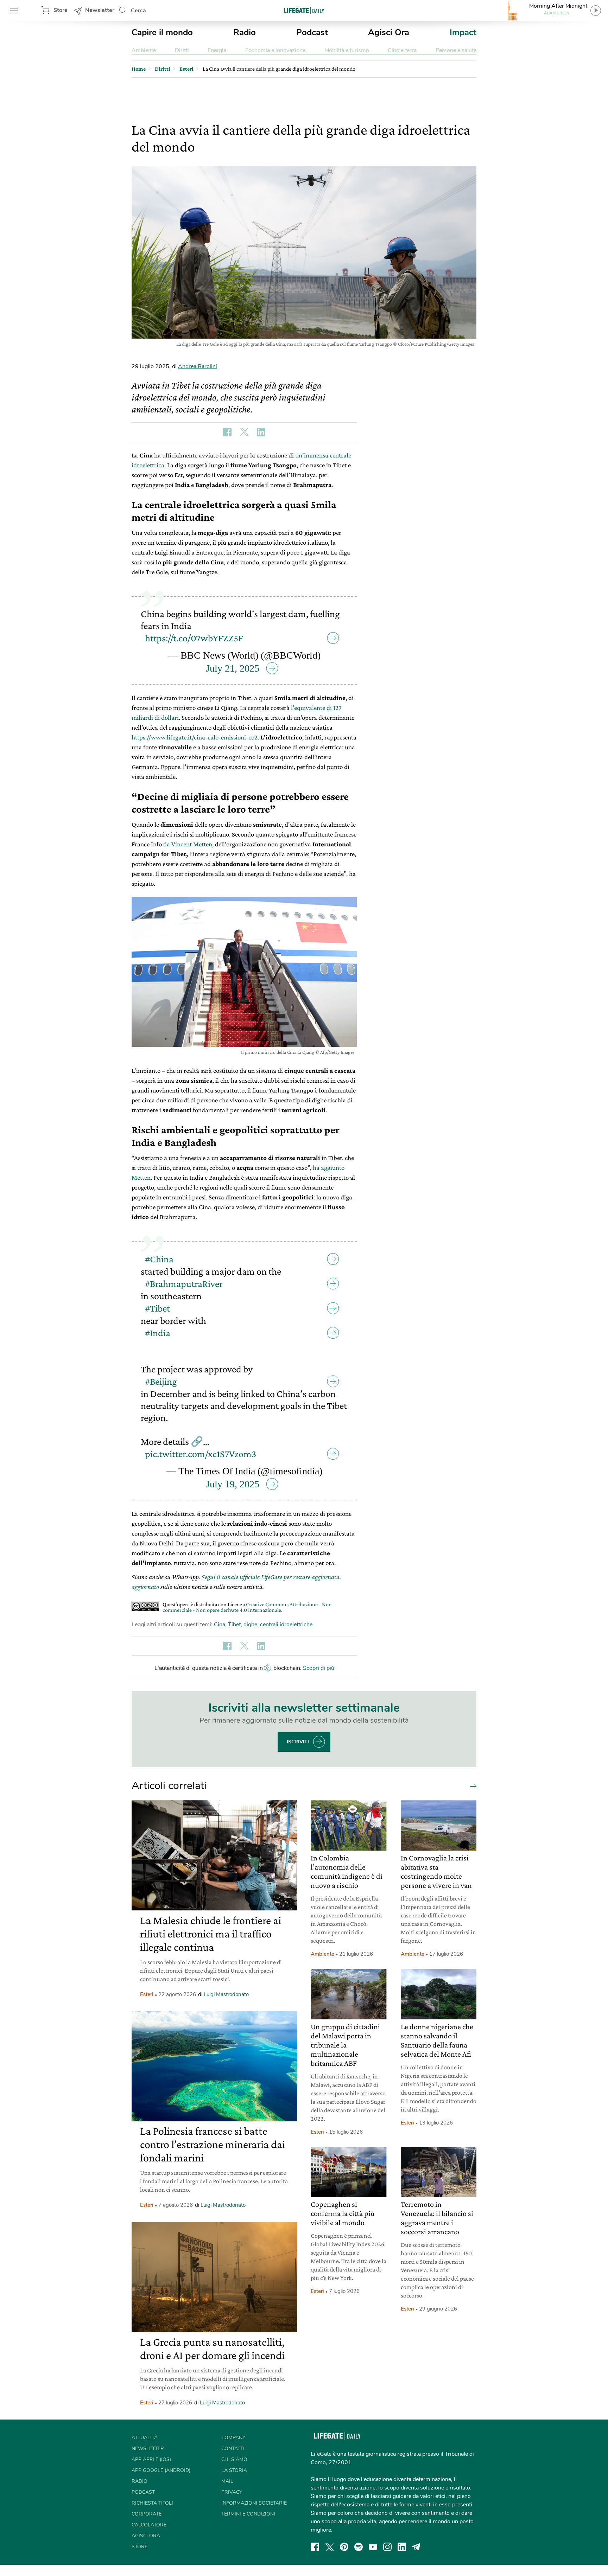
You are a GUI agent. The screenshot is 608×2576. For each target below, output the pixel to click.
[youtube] (373, 2547)
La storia (234, 2470)
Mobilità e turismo (347, 50)
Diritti (182, 50)
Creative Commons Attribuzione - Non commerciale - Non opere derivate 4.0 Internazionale (247, 1607)
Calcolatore (149, 2525)
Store (61, 10)
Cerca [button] (138, 11)
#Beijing (161, 1381)
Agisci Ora (389, 32)
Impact (463, 32)
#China (159, 1259)
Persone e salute (456, 50)
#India (158, 1333)
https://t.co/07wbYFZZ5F (194, 638)
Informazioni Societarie (254, 2503)
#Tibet (157, 1308)
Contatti (233, 2449)
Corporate (147, 2514)
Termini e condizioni (248, 2514)
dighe (250, 1625)
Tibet (234, 1625)
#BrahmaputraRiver (184, 1284)
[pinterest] (344, 2547)
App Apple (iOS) (151, 2459)
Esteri (147, 1994)
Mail (227, 2481)
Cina (220, 1625)
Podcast (312, 32)
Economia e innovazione (275, 50)
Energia (217, 50)
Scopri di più (319, 1668)
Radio (245, 32)
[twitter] (330, 2547)
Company (233, 2438)
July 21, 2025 (233, 668)
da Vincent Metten (188, 844)
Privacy (232, 2492)
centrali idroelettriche (286, 1625)
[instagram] (387, 2547)
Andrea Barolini (198, 366)
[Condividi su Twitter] (244, 432)
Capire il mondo (162, 32)
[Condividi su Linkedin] (261, 432)
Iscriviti (298, 1742)
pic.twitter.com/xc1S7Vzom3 (201, 1454)
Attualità (145, 2438)
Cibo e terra (402, 50)
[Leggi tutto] (471, 1786)
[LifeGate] (304, 10)
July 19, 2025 (233, 1484)
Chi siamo (234, 2459)
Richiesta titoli (152, 2503)
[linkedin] (402, 2547)
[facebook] (315, 2547)
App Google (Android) (161, 2470)
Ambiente (144, 50)
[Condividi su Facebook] (227, 432)
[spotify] (359, 2547)
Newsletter (100, 10)
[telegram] (416, 2547)
